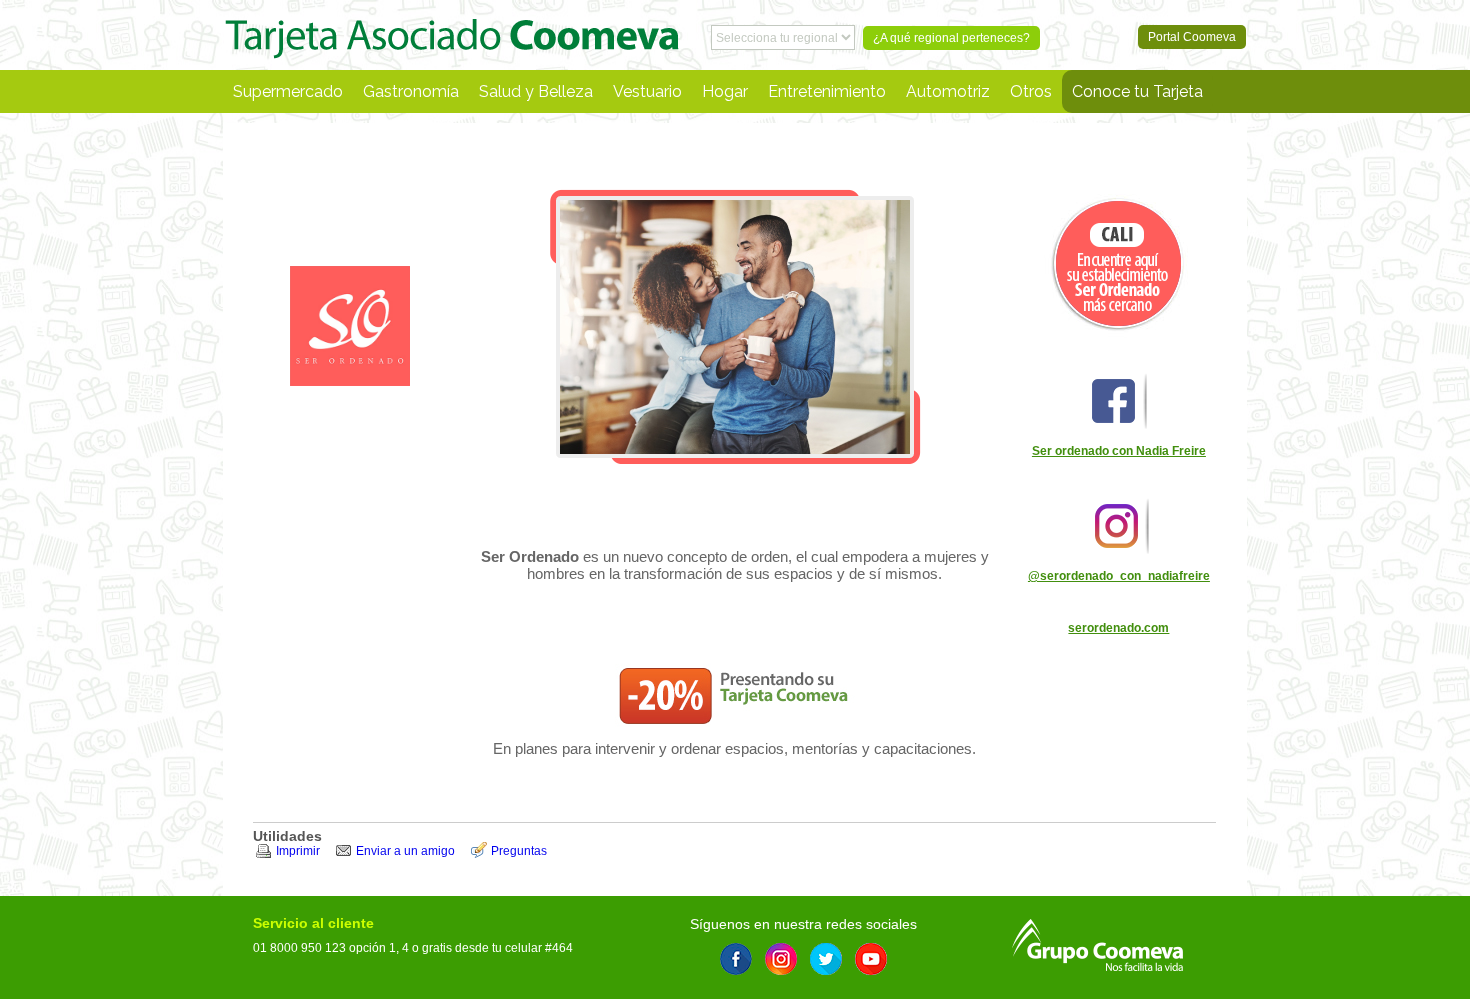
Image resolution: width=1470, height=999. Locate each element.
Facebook (736, 959)
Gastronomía (411, 91)
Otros (1031, 91)
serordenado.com (1118, 628)
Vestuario (647, 91)
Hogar (725, 91)
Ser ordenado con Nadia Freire (1119, 451)
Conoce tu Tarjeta (1137, 91)
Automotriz (948, 91)
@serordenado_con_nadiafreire (1119, 576)
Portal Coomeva (452, 35)
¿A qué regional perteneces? (951, 38)
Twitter (826, 959)
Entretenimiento (827, 91)
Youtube (871, 959)
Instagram (781, 959)
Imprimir (298, 851)
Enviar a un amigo (405, 851)
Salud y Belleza (536, 91)
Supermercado (288, 91)
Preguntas (519, 851)
